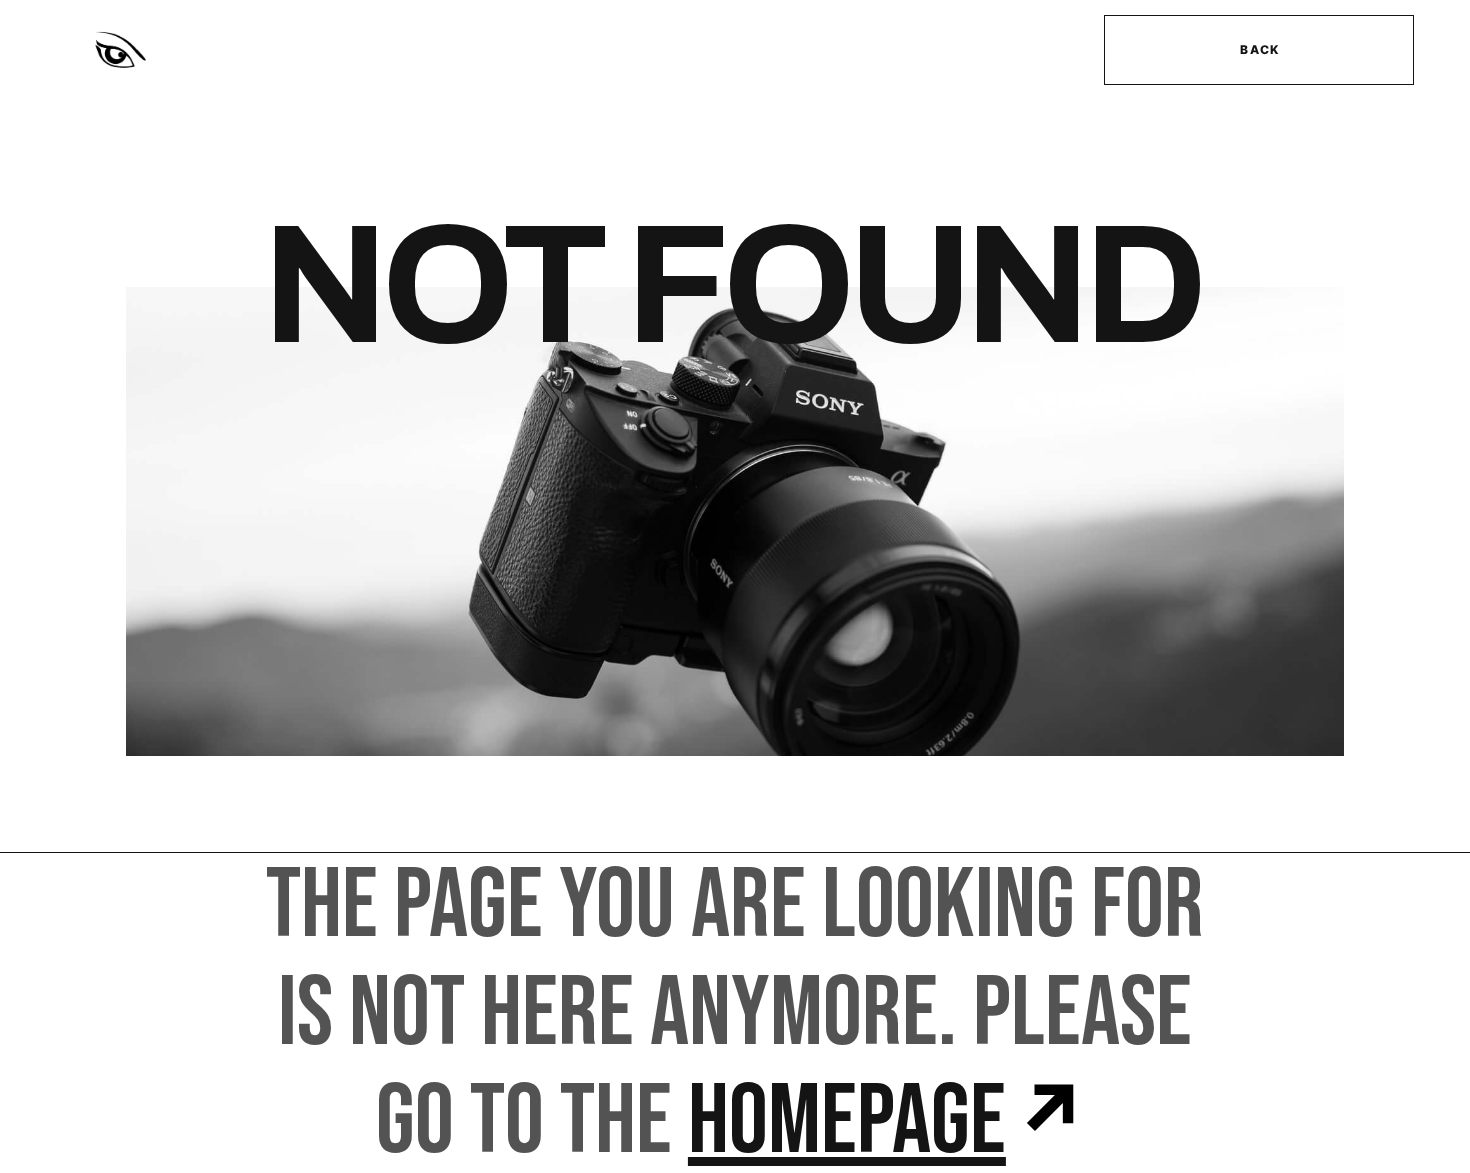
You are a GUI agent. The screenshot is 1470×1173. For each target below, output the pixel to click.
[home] (277, 50)
